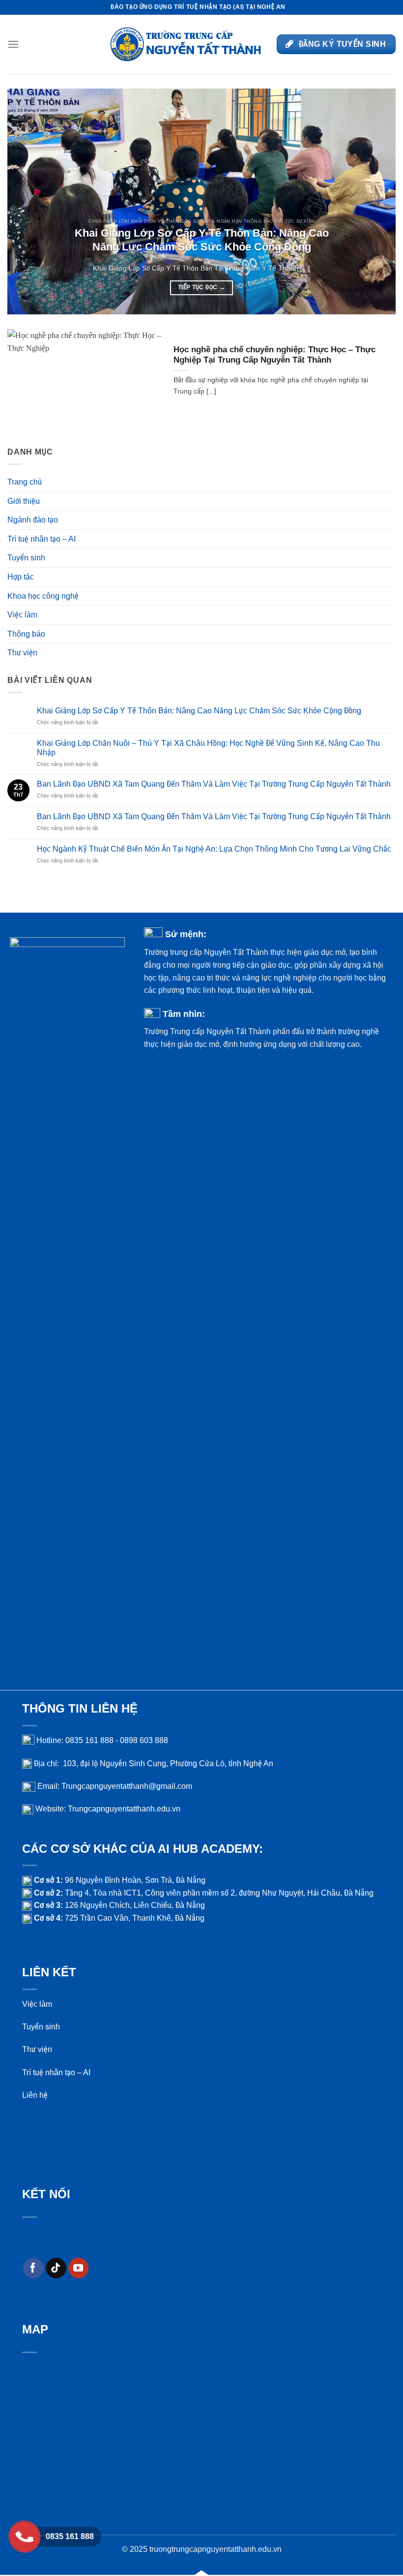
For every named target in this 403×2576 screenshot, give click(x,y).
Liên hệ (35, 2095)
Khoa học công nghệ (43, 596)
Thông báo (26, 634)
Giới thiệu (24, 501)
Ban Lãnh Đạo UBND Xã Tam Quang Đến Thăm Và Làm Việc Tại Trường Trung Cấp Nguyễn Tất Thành (214, 784)
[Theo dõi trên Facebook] (33, 2268)
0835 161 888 (70, 2536)
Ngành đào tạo (33, 520)
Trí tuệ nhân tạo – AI (42, 539)
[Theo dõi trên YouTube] (79, 2268)
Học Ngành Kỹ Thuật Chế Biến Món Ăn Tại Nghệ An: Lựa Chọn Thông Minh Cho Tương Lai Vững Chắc (214, 849)
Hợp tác (21, 577)
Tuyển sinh (26, 558)
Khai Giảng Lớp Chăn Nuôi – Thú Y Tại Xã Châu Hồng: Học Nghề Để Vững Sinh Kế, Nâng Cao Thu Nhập (208, 748)
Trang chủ (25, 482)
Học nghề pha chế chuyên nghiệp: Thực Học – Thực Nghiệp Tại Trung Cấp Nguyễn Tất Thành (274, 355)
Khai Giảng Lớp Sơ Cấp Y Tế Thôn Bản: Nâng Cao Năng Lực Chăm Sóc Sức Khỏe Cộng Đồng (202, 240)
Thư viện (22, 653)
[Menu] (13, 44)
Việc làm (22, 615)
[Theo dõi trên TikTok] (56, 2268)
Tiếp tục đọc (201, 287)
